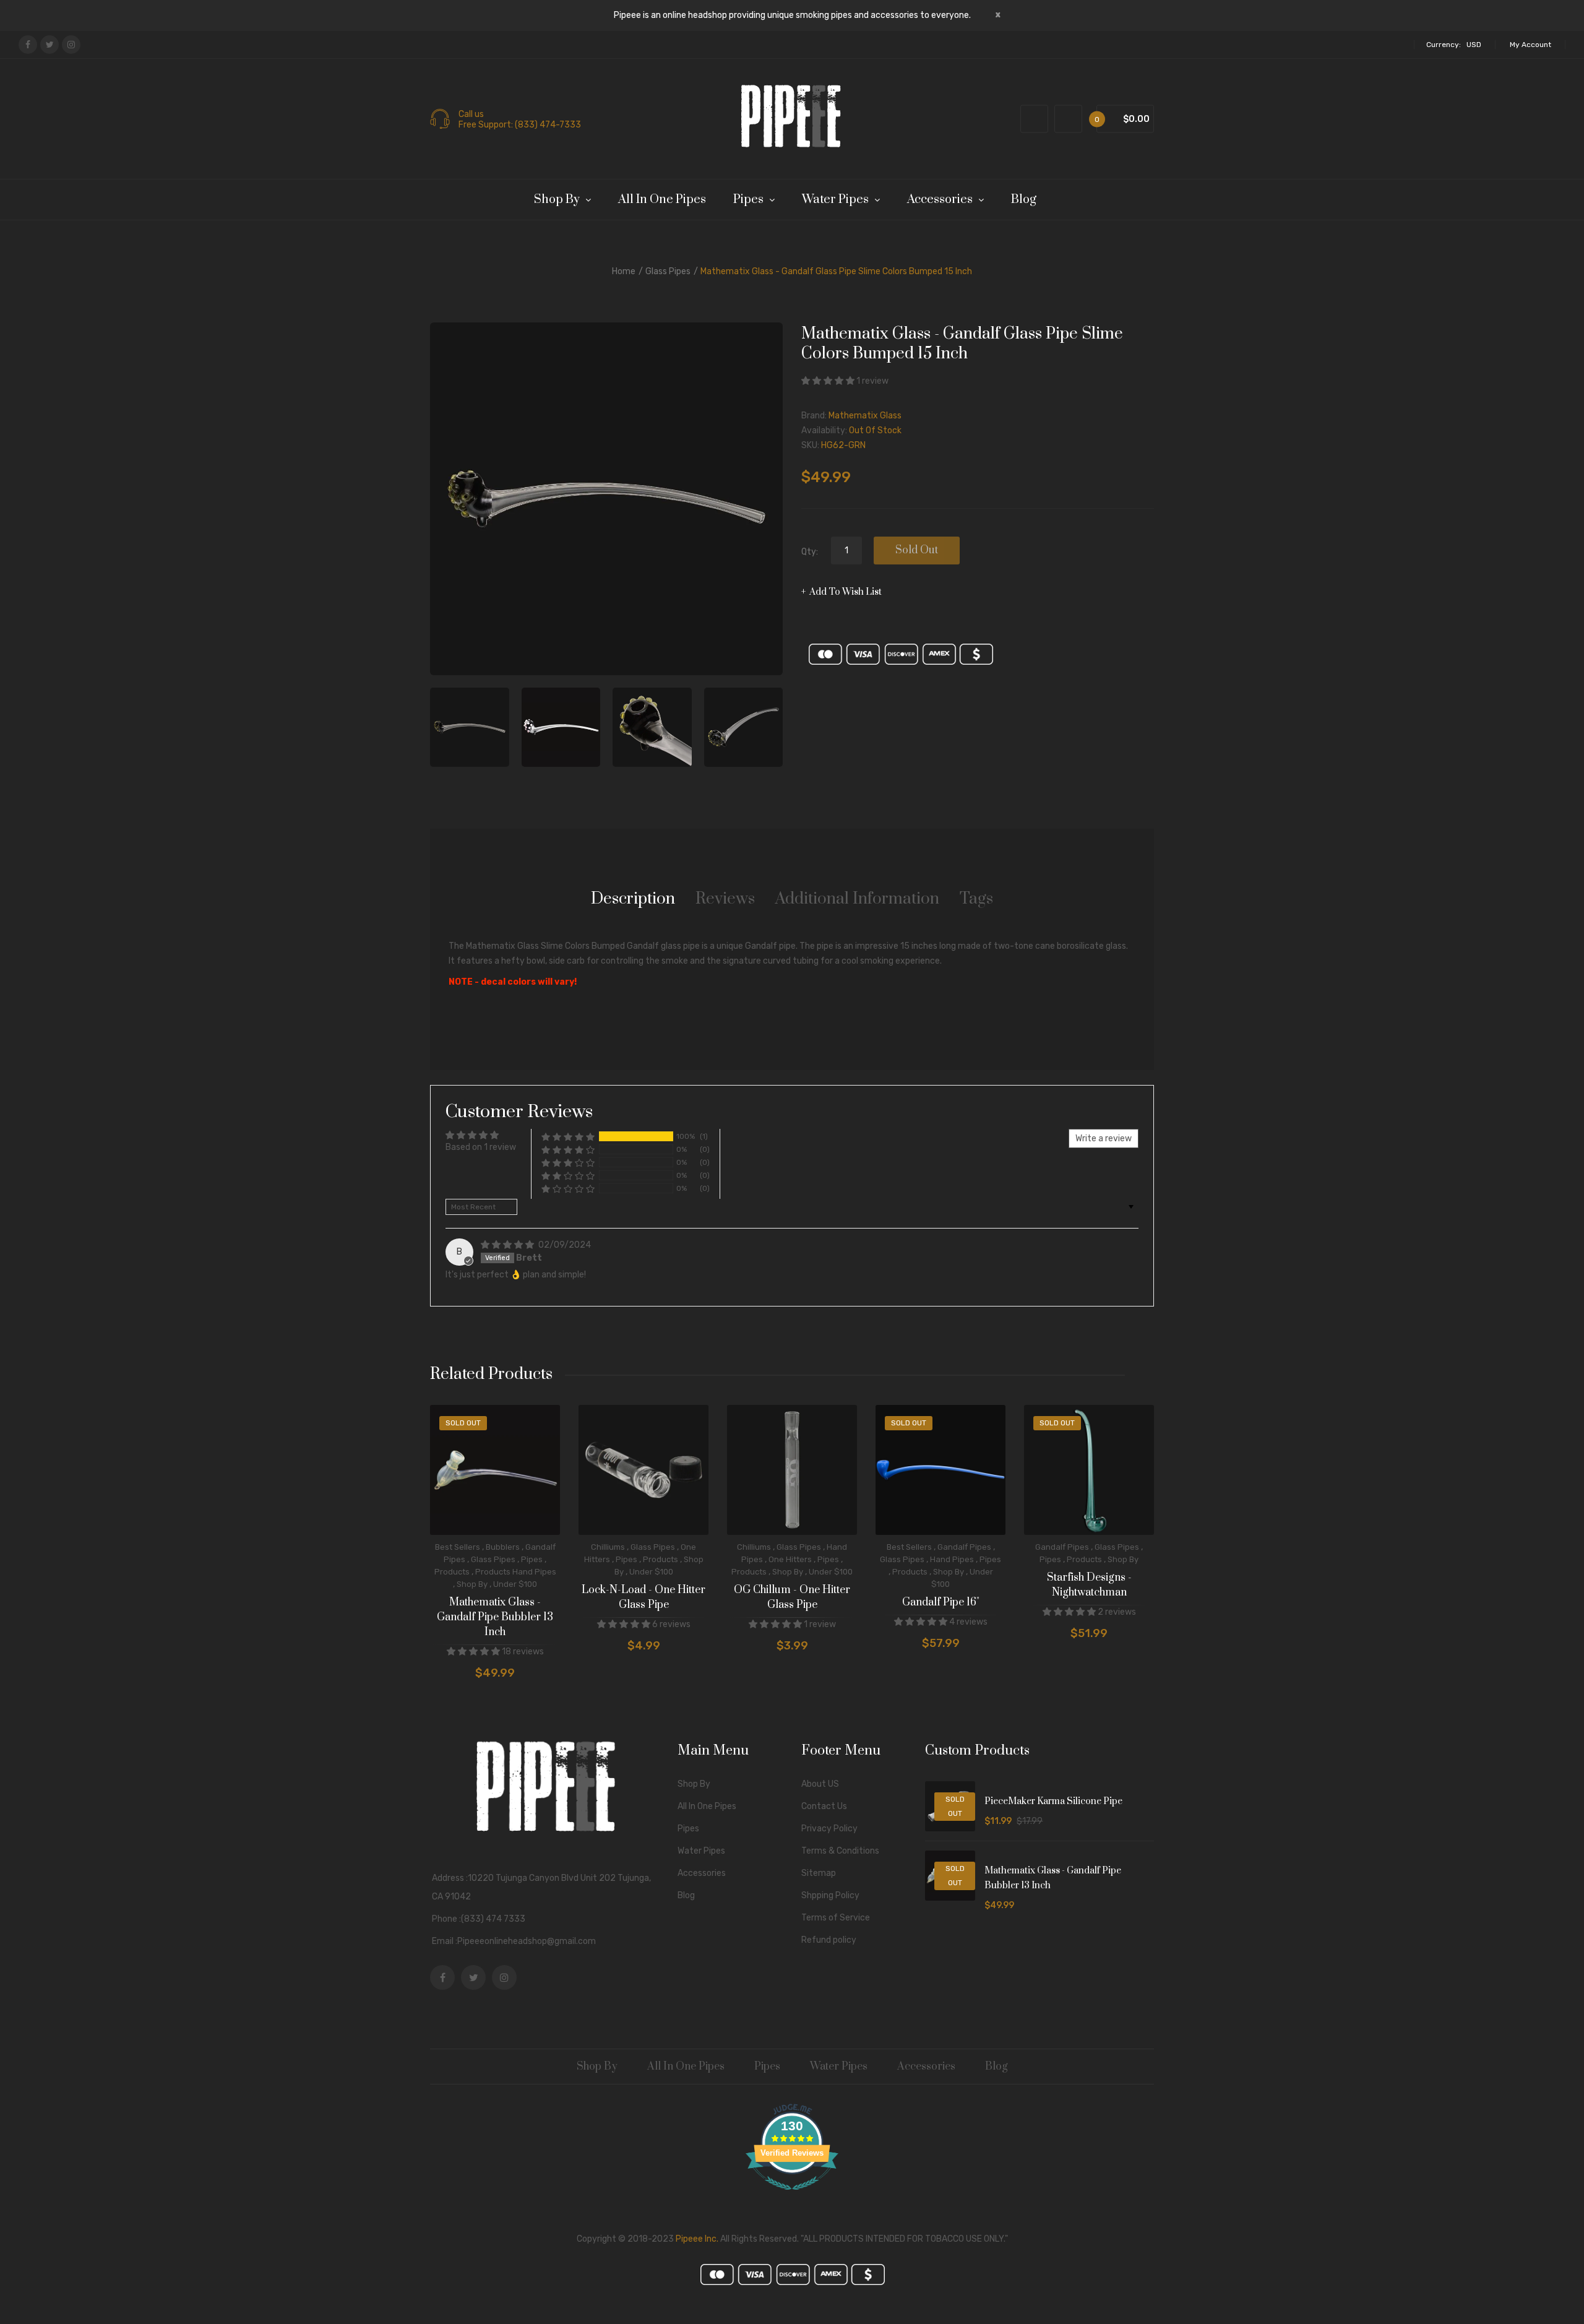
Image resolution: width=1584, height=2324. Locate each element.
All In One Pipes (707, 1806)
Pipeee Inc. (697, 2239)
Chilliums (608, 1547)
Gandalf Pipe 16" (941, 1602)
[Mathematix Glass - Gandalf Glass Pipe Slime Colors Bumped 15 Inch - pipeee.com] (470, 727)
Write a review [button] (1104, 1138)
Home (624, 271)
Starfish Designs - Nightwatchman (1089, 1585)
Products (452, 1572)
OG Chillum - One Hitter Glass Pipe (792, 1597)
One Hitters (790, 1559)
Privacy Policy (829, 1829)
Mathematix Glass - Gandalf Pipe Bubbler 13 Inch (495, 1617)
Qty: (810, 552)
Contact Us (824, 1806)
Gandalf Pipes (964, 1547)
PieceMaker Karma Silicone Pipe (1053, 1801)
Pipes (532, 1559)
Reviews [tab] (725, 899)
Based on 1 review (481, 1147)
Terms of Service (836, 1918)
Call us (471, 114)
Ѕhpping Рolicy (830, 1895)
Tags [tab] (976, 899)
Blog (686, 1895)
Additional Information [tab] (857, 899)
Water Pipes (701, 1851)
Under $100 (515, 1584)
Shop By (472, 1584)
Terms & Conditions (840, 1851)
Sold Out (917, 550)
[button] (829, 381)
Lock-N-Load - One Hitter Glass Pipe (643, 1597)
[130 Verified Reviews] (792, 2197)
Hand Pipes (952, 1559)
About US (820, 1784)
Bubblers (503, 1547)
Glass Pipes (668, 271)
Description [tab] (633, 899)
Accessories (702, 1873)
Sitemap (819, 1873)
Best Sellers (458, 1547)
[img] (508, 1245)
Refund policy (829, 1940)
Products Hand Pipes (516, 1572)
